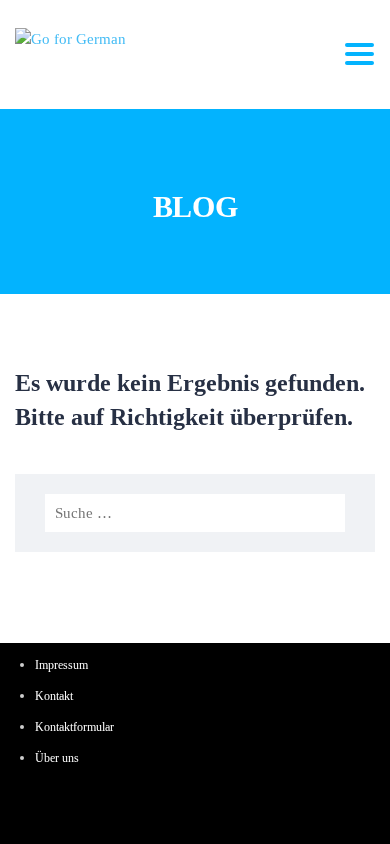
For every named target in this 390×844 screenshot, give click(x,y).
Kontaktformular (74, 727)
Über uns (57, 758)
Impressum (61, 665)
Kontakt (54, 696)
